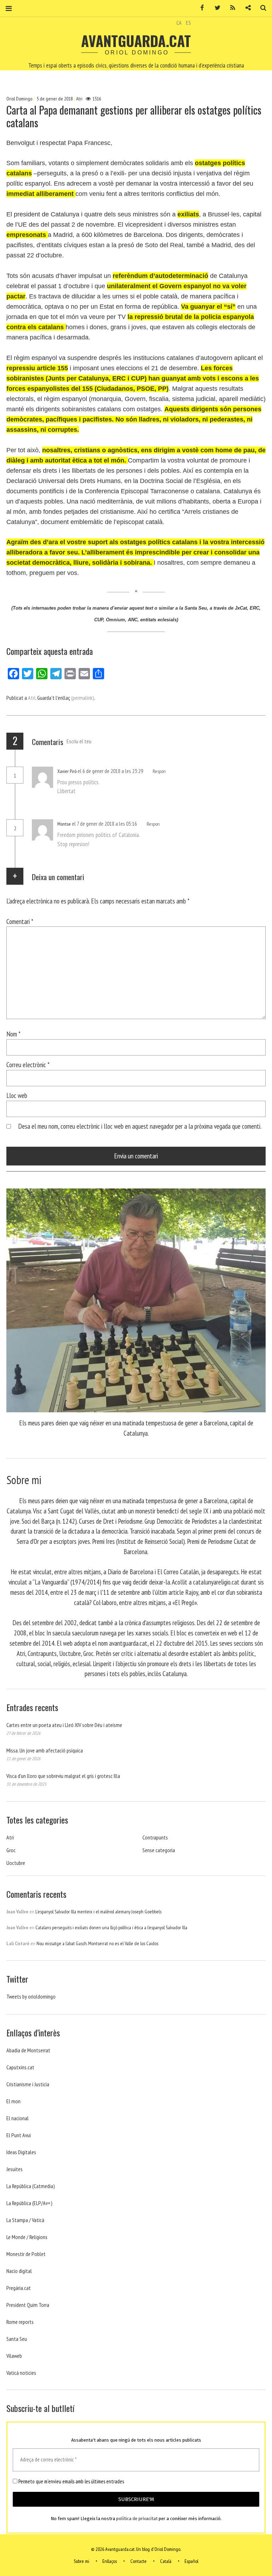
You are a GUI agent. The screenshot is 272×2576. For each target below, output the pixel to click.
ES (188, 23)
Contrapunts (155, 1837)
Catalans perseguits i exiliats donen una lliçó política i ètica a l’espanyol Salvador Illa (111, 1927)
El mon (13, 2101)
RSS (230, 8)
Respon (159, 771)
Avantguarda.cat (136, 41)
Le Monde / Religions (27, 2237)
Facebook (200, 8)
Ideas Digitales (21, 2152)
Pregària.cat (19, 2288)
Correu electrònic (28, 1065)
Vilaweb (14, 2356)
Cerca (261, 8)
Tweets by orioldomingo (31, 1996)
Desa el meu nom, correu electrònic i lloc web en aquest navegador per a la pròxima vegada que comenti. (140, 1126)
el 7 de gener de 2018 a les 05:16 (105, 824)
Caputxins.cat (20, 2067)
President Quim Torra (28, 2305)
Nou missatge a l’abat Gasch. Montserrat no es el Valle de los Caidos (97, 1943)
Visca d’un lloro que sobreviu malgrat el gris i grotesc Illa (63, 1776)
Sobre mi (81, 2561)
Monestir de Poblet (26, 2254)
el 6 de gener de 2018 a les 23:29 (111, 771)
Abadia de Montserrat (28, 2050)
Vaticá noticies (21, 2373)
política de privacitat (137, 2519)
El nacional (18, 2118)
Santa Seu (17, 2339)
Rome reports (20, 2322)
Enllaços (110, 2561)
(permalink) (83, 698)
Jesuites (15, 2169)
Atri (79, 99)
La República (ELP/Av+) (29, 2203)
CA (179, 23)
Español (191, 2561)
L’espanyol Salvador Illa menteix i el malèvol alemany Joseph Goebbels (98, 1912)
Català (166, 2561)
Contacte (138, 2561)
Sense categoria (159, 1850)
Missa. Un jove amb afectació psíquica (45, 1750)
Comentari (20, 921)
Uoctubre (16, 1863)
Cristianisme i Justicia (28, 2084)
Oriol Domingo (20, 99)
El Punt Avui (19, 2135)
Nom (13, 1034)
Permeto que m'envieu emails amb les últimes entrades (71, 2482)
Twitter (215, 8)
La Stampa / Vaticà (25, 2220)
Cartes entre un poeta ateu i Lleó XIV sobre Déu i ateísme (64, 1725)
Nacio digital (19, 2271)
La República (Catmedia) (31, 2186)
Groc (11, 1850)
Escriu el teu (79, 741)
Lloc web (17, 1095)
